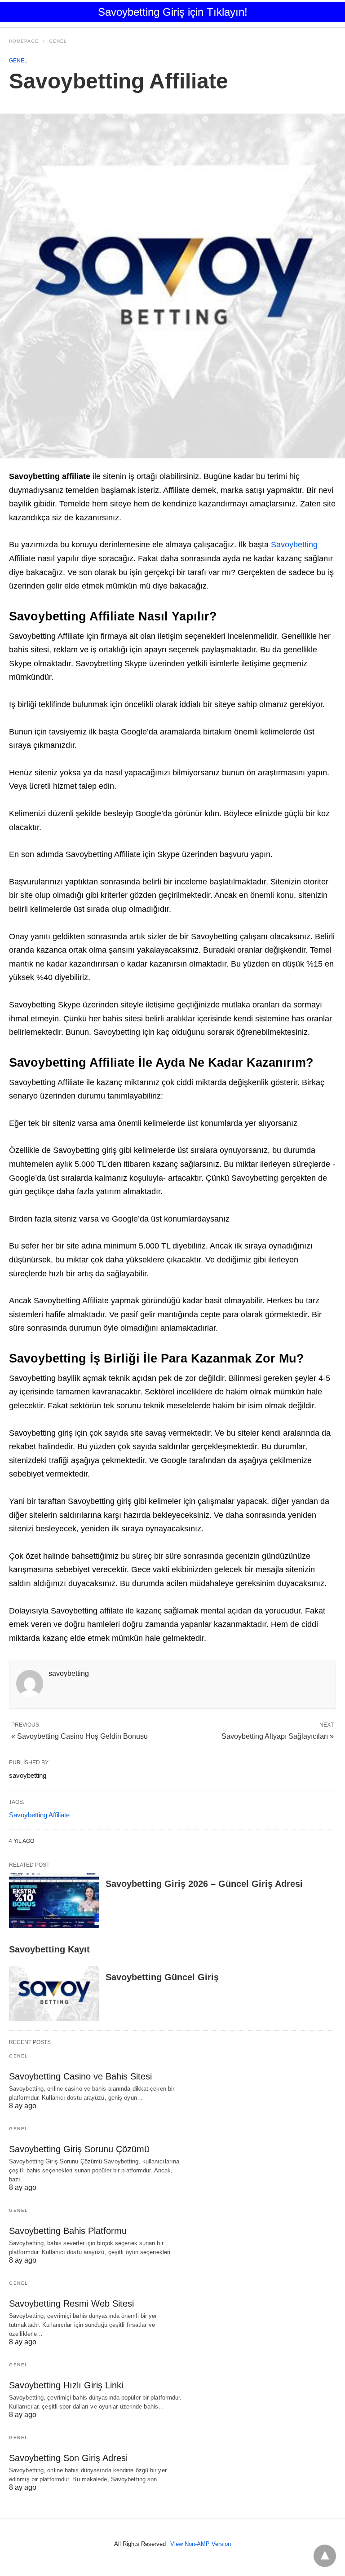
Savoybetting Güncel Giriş (162, 1977)
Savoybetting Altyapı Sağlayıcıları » (278, 1736)
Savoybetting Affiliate (39, 1815)
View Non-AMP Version (201, 2544)
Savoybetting (294, 545)
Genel (58, 41)
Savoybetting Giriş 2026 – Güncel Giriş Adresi (204, 1884)
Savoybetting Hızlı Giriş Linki (66, 2385)
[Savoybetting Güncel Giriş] (54, 1994)
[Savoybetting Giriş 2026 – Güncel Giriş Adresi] (54, 1900)
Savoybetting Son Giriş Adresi (68, 2458)
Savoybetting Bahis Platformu (68, 2231)
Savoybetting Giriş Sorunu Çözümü (79, 2149)
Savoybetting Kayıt (49, 1949)
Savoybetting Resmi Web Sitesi (71, 2303)
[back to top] (325, 2556)
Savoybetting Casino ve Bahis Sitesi (80, 2076)
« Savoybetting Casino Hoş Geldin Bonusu (80, 1736)
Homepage (24, 41)
